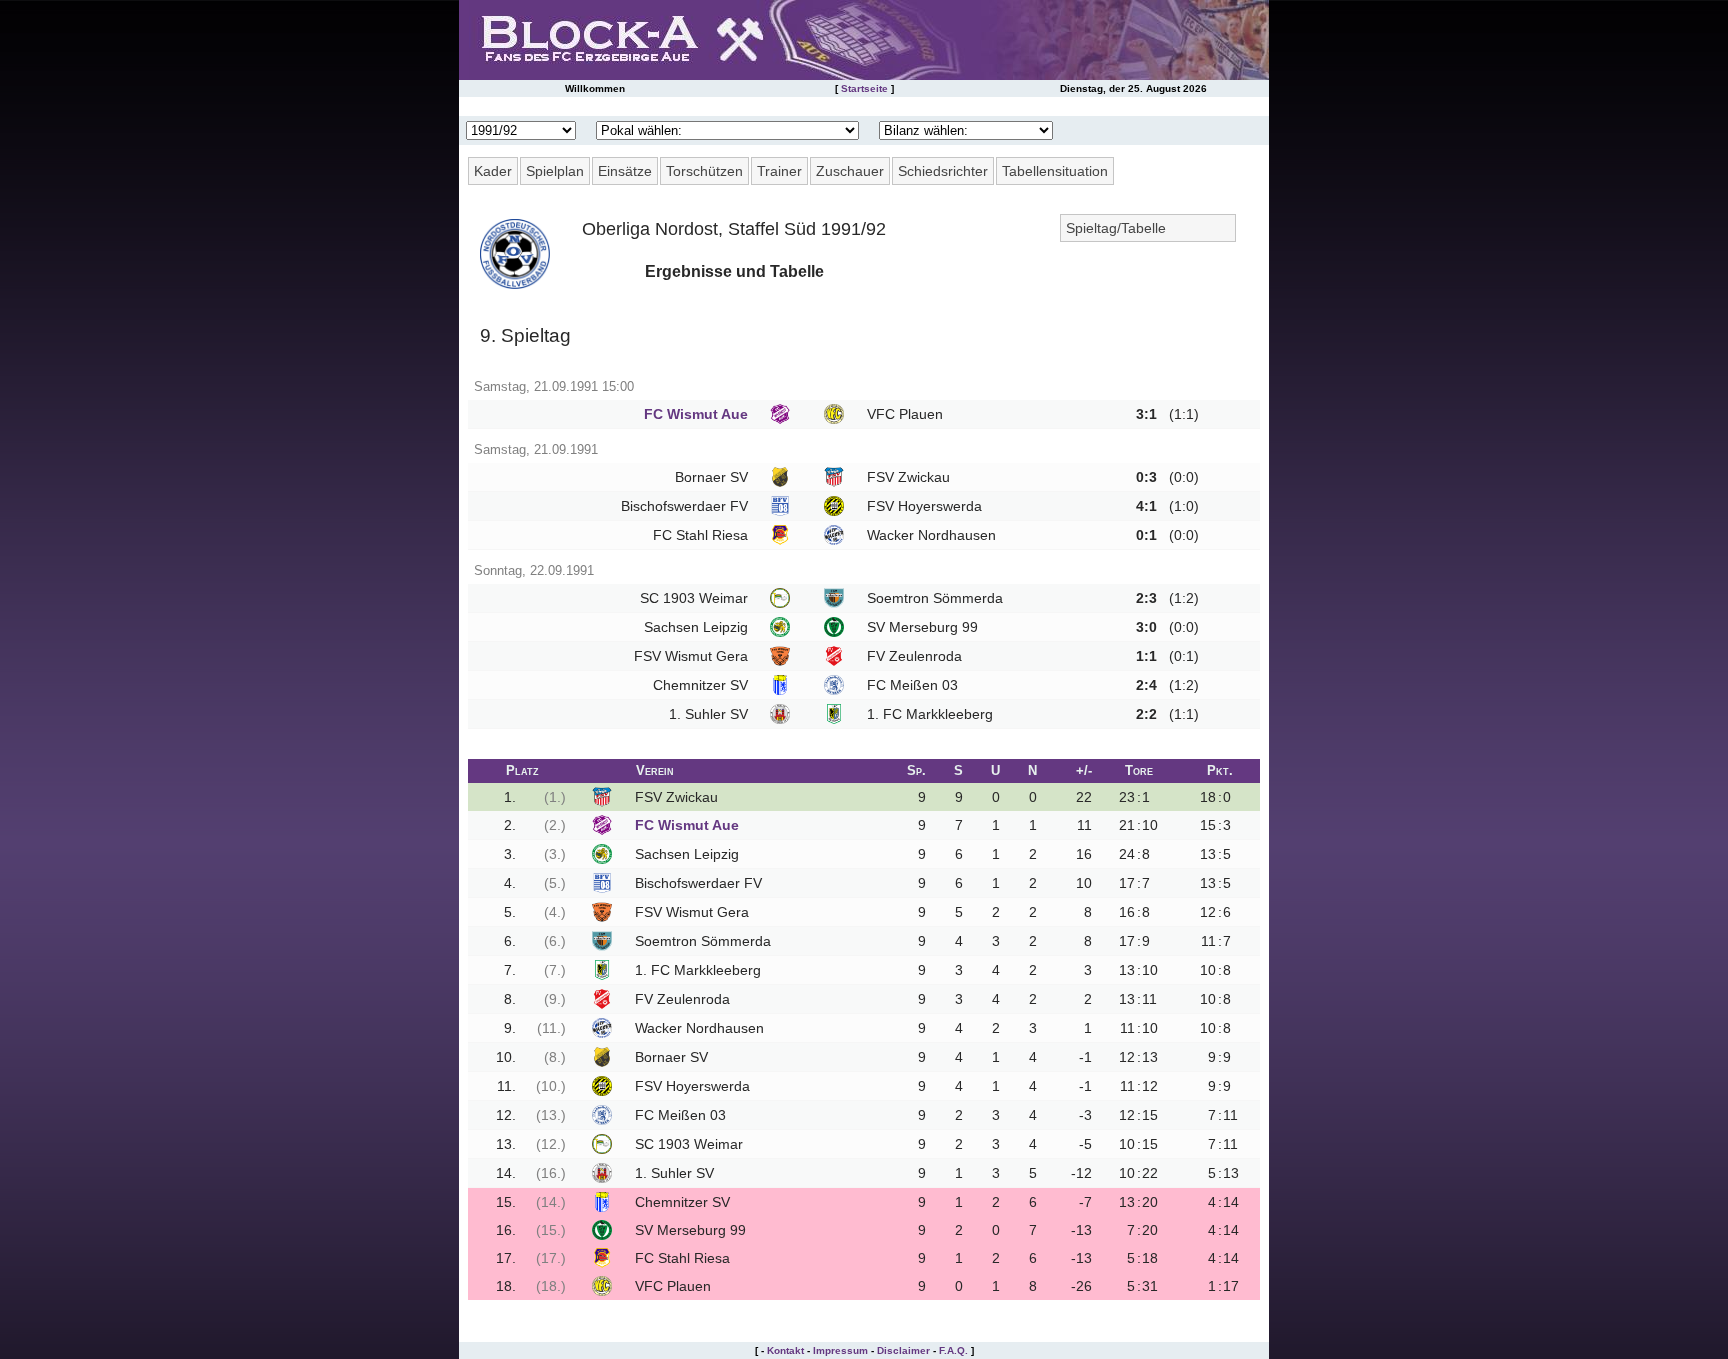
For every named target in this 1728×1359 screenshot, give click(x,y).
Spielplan (555, 171)
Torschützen (704, 171)
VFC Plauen (905, 414)
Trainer (779, 171)
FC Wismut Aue (696, 414)
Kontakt (785, 1350)
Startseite (864, 88)
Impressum (840, 1350)
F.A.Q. (953, 1350)
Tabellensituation (1055, 171)
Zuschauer (850, 171)
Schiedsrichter (943, 171)
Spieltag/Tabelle (1116, 228)
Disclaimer (903, 1350)
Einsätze (625, 171)
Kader (493, 171)
